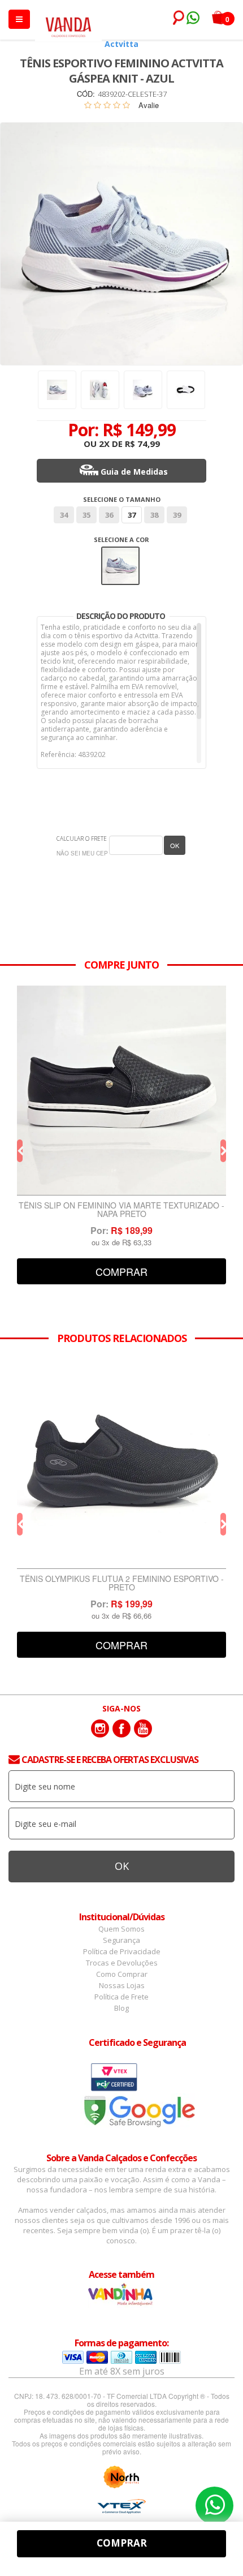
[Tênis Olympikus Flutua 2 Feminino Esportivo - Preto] (121, 1464)
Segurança (121, 1940)
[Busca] (176, 18)
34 (64, 515)
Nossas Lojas (122, 1985)
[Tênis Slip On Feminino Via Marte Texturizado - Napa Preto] (121, 1091)
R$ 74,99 (142, 444)
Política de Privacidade (122, 1951)
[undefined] (121, 244)
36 (109, 515)
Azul (121, 554)
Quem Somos (121, 1929)
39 (177, 515)
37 (132, 515)
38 (154, 515)
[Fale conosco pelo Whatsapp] (192, 19)
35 (86, 515)
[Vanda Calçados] (68, 22)
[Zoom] (57, 390)
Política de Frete (121, 1997)
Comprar (121, 1271)
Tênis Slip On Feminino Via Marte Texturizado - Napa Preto (121, 1210)
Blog (121, 2008)
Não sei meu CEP (82, 853)
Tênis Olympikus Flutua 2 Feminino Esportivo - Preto (122, 1584)
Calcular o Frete (82, 838)
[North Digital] (121, 2477)
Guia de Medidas (134, 472)
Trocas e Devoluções (122, 1963)
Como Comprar (122, 1974)
